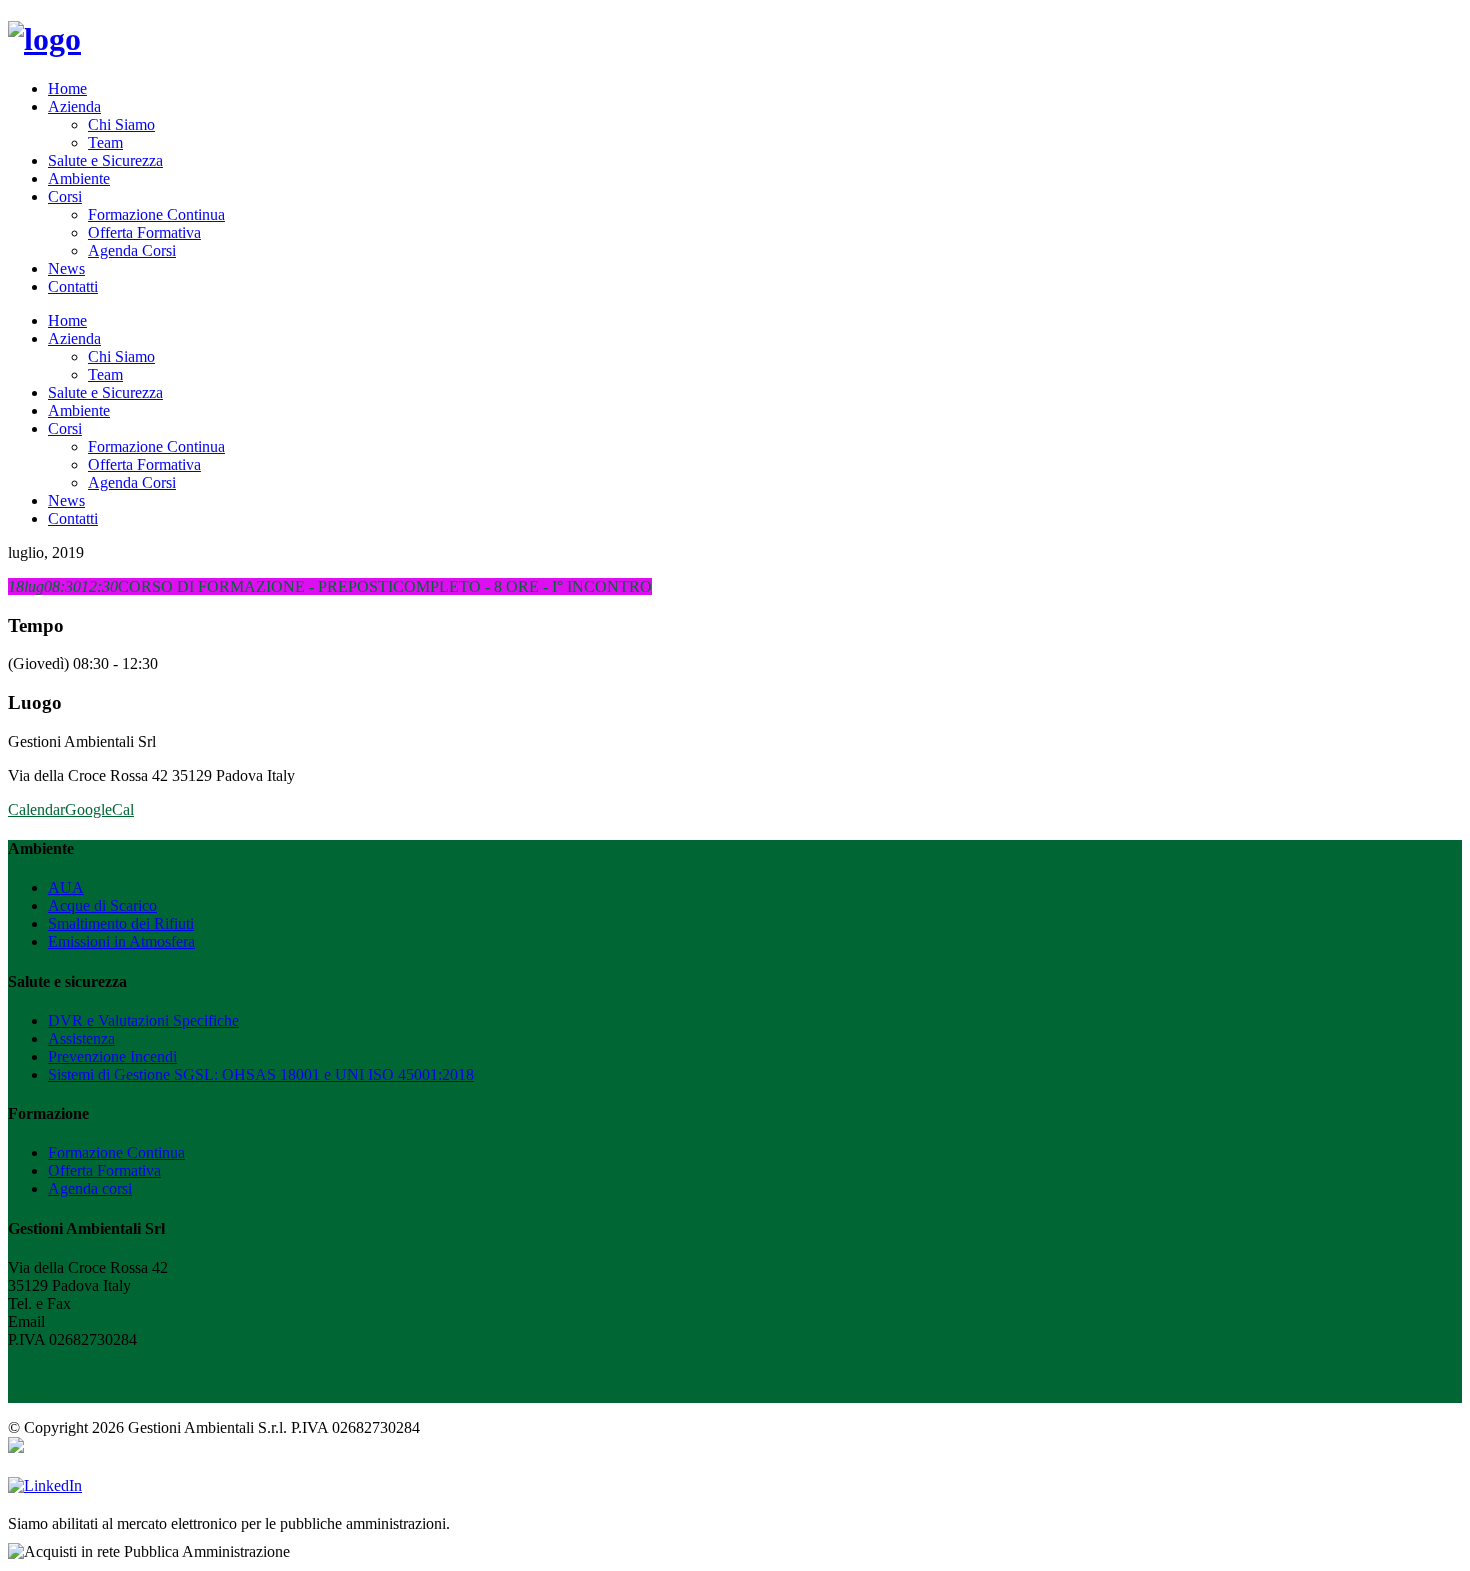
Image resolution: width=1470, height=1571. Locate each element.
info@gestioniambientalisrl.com (149, 1321)
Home (67, 88)
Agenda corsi (90, 1188)
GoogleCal (99, 809)
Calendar (36, 809)
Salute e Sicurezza (105, 160)
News (66, 268)
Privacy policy (53, 1357)
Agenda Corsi (132, 250)
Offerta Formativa (144, 232)
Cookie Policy (53, 1375)
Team (105, 142)
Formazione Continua (156, 214)
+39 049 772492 (127, 1303)
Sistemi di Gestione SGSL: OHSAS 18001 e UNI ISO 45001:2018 (261, 1074)
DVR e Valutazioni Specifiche (143, 1020)
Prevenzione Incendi (112, 1056)
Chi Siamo (121, 124)
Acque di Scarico (102, 905)
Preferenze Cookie (66, 1393)
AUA (66, 887)
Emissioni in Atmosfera (121, 941)
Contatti (73, 286)
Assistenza (81, 1038)
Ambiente (79, 178)
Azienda (74, 106)
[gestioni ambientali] (44, 39)
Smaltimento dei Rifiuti (121, 923)
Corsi (65, 196)
